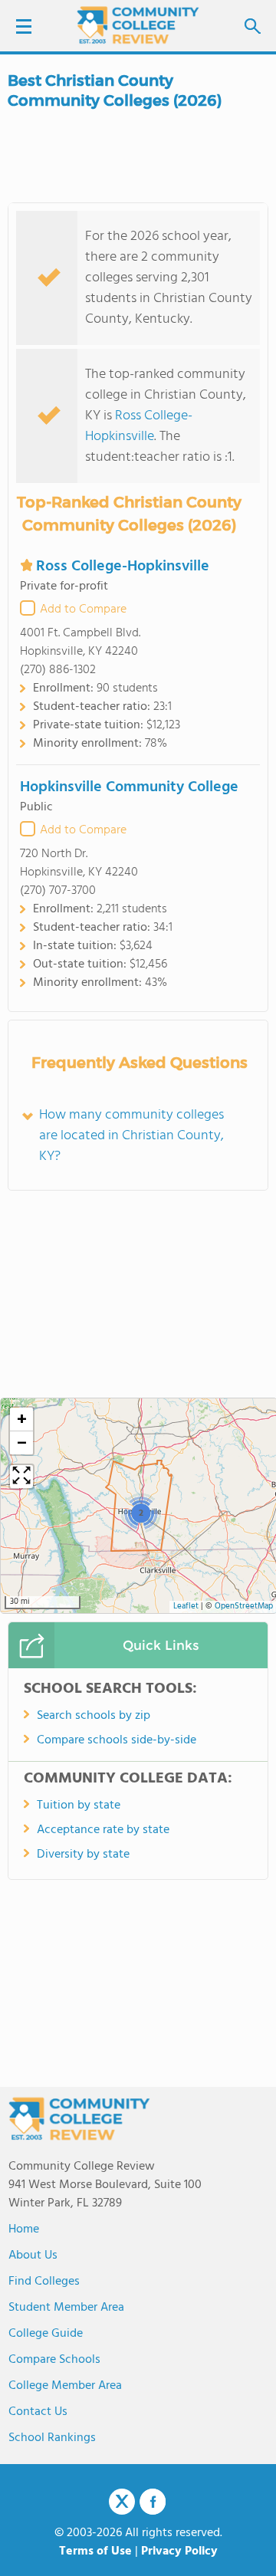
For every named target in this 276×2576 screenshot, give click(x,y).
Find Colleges (44, 2282)
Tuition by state (79, 1806)
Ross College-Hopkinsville (139, 426)
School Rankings (52, 2438)
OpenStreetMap (244, 1607)
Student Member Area (66, 2308)
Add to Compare (83, 609)
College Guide (46, 2334)
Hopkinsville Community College (129, 787)
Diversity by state (83, 1855)
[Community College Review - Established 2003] (138, 25)
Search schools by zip (94, 1716)
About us (33, 2256)
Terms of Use (95, 2551)
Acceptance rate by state (103, 1830)
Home (24, 2229)
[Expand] (21, 1477)
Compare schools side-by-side (117, 1740)
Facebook (153, 2502)
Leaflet (186, 1607)
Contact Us (38, 2412)
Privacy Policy (179, 2551)
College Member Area (65, 2386)
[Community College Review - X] (122, 2502)
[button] (141, 1513)
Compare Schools (54, 2360)
